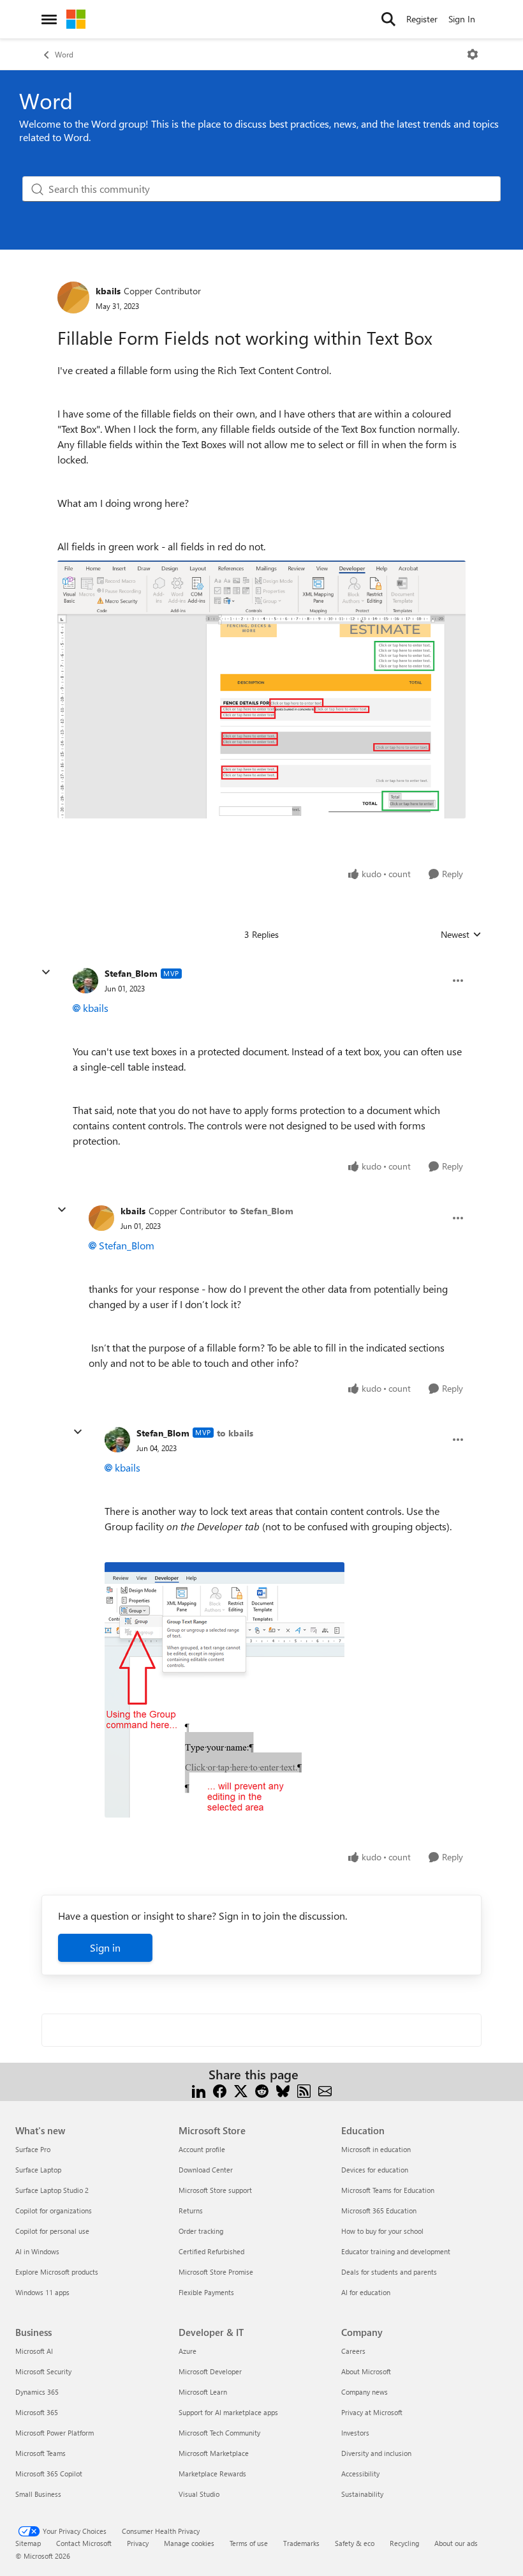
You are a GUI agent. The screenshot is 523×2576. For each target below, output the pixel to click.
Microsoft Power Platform (55, 2433)
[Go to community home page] (76, 19)
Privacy (138, 2543)
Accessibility (360, 2474)
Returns (191, 2211)
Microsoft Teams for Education (388, 2190)
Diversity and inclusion (376, 2453)
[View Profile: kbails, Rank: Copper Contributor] (73, 298)
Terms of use (249, 2543)
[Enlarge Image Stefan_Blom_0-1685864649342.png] (225, 1690)
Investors (355, 2433)
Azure (188, 2351)
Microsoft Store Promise (216, 2272)
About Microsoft (366, 2371)
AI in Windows (37, 2251)
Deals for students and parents (389, 2272)
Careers (353, 2351)
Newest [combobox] (461, 935)
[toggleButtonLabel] (473, 54)
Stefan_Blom (131, 973)
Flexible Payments (206, 2292)
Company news (365, 2392)
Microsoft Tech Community (219, 2433)
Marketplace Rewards (212, 2474)
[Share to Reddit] (262, 2090)
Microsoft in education (376, 2149)
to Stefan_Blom (261, 1211)
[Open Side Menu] (49, 19)
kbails (108, 291)
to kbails (235, 1433)
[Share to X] (241, 2090)
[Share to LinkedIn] (199, 2090)
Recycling (404, 2543)
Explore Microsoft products (57, 2272)
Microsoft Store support (215, 2190)
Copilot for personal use (52, 2231)
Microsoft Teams (41, 2453)
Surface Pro (33, 2149)
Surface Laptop (38, 2170)
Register (422, 19)
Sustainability (362, 2494)
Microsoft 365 (37, 2412)
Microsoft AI (34, 2351)
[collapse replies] (46, 972)
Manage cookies (189, 2543)
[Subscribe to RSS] (304, 2090)
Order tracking (201, 2231)
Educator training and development (396, 2251)
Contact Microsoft (84, 2543)
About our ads (456, 2543)
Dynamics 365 (37, 2392)
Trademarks (301, 2543)
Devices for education (375, 2170)
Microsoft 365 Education (379, 2211)
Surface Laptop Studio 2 (52, 2190)
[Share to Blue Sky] (283, 2090)
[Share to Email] (325, 2090)
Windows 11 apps (42, 2292)
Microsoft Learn (203, 2392)
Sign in (105, 1947)
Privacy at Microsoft (372, 2412)
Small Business (38, 2494)
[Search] (388, 19)
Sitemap (28, 2543)
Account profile (202, 2149)
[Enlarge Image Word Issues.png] (261, 690)
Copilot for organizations (54, 2211)
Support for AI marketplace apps (228, 2412)
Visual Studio (199, 2494)
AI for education (366, 2292)
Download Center (206, 2170)
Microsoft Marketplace (214, 2453)
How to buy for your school (382, 2231)
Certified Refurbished (211, 2251)
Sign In (462, 19)
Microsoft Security (43, 2371)
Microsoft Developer (210, 2371)
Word (64, 54)
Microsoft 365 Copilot (49, 2474)
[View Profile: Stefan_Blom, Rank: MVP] (85, 981)
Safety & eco (355, 2543)
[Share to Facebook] (220, 2090)
